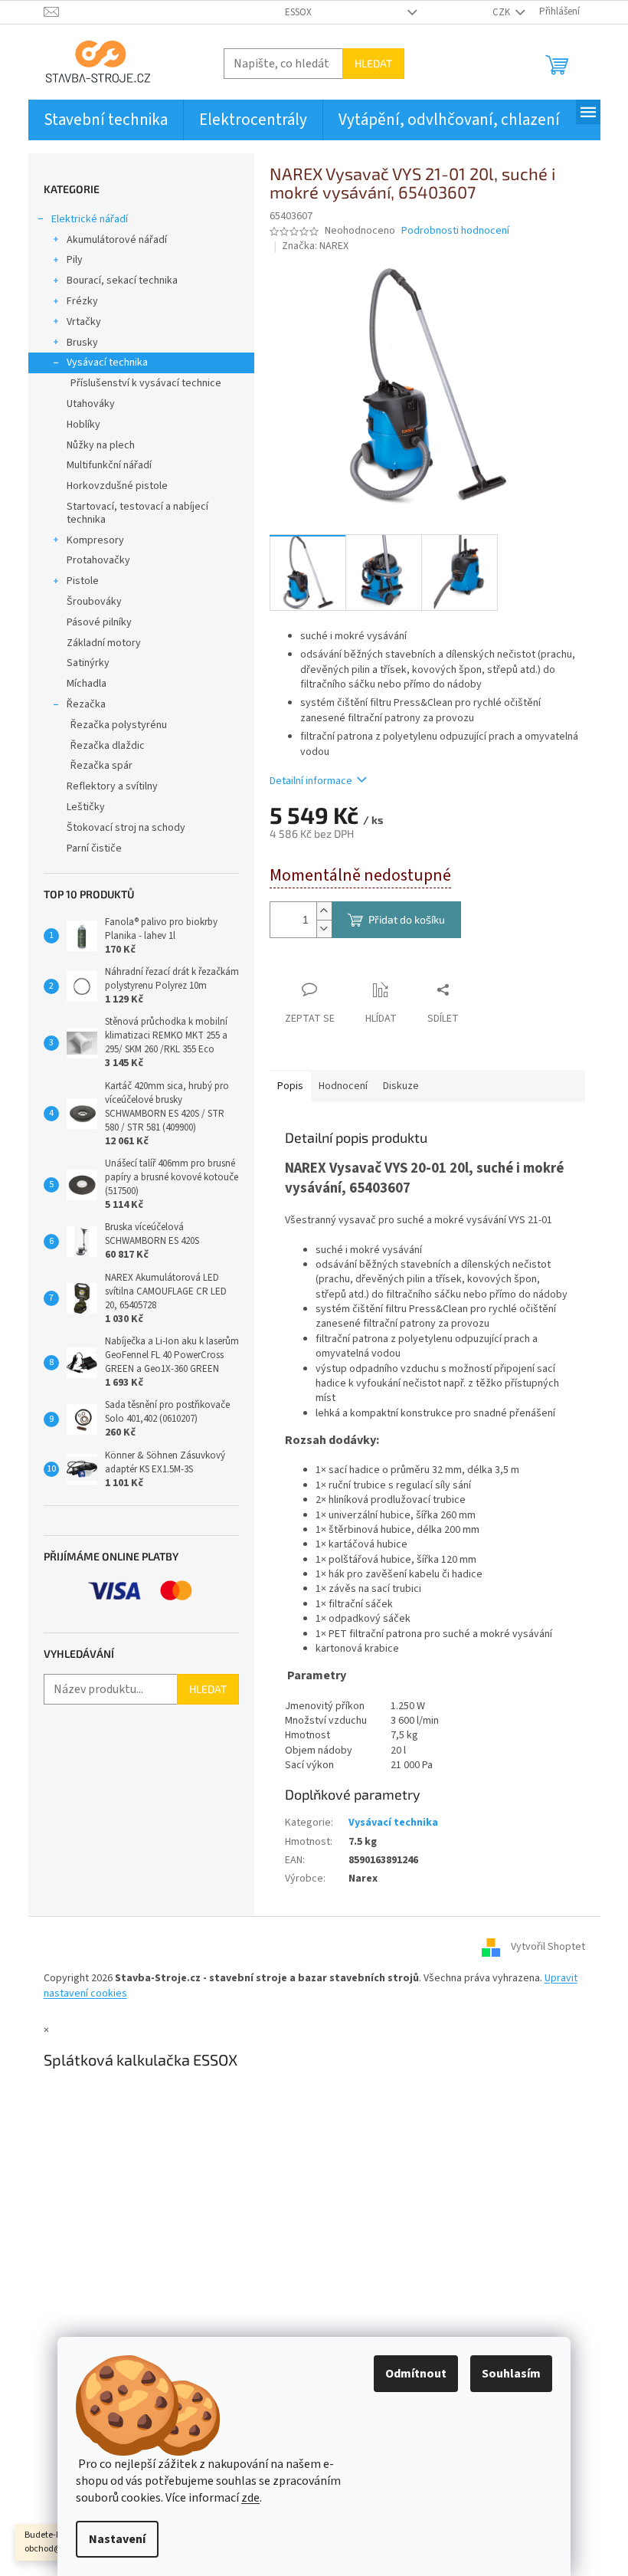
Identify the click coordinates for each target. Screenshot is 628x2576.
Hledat (373, 63)
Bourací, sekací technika (122, 281)
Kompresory (95, 540)
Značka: (315, 246)
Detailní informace (311, 781)
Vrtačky (84, 322)
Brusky (82, 343)
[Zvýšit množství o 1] (324, 911)
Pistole (83, 581)
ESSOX (298, 12)
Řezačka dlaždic (108, 746)
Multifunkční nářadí (109, 465)
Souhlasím (511, 2374)
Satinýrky (88, 663)
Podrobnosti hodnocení (455, 231)
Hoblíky (83, 425)
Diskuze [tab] (401, 1086)
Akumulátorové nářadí (117, 240)
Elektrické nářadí (90, 219)
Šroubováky (94, 602)
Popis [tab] (290, 1086)
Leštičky (86, 807)
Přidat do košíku (407, 919)
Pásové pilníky (99, 622)
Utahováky (91, 404)
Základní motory (104, 643)
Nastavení (117, 2539)
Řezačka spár (101, 766)
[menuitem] (106, 120)
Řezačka (86, 704)
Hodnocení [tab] (343, 1086)
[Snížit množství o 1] (324, 929)
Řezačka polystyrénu (119, 725)
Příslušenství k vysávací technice (146, 383)
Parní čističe (94, 848)
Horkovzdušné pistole (117, 486)
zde (250, 2498)
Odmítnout (416, 2374)
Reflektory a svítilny (112, 786)
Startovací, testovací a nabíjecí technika (137, 513)
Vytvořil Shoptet (548, 1948)
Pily (75, 260)
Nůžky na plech (101, 445)
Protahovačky (98, 560)
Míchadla (87, 684)
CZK (502, 12)
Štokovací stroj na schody (126, 828)
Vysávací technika (107, 363)
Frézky (82, 301)
